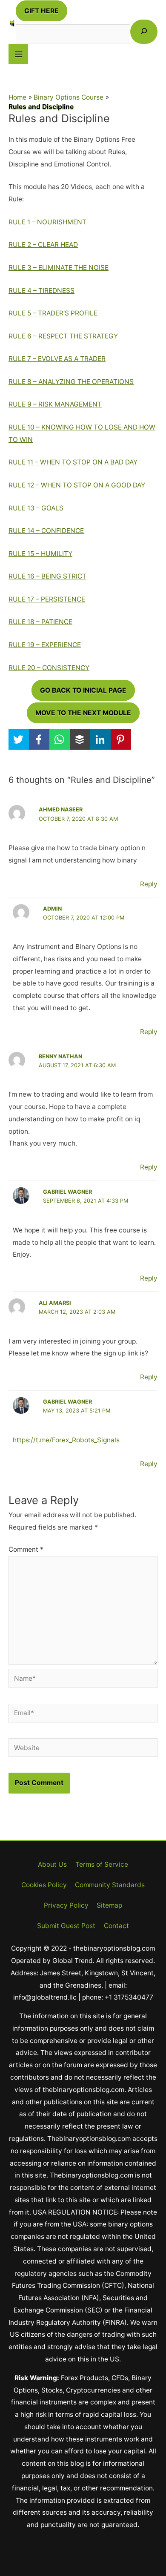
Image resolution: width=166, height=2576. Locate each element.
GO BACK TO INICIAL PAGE (83, 690)
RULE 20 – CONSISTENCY (49, 668)
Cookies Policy (44, 1885)
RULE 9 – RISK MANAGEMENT (55, 404)
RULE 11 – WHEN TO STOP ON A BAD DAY (73, 462)
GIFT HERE (41, 11)
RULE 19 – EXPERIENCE (45, 645)
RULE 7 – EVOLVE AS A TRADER (57, 359)
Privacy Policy (66, 1905)
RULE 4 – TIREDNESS (41, 291)
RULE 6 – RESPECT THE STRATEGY (63, 336)
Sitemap (109, 1905)
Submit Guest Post (66, 1926)
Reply (149, 884)
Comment (26, 1549)
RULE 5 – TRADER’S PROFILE (53, 313)
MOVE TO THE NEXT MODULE (83, 713)
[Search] (144, 32)
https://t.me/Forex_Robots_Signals (66, 1440)
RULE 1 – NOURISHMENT (47, 222)
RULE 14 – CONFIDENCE (46, 531)
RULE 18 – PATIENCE (40, 622)
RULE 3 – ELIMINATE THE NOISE (59, 268)
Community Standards (110, 1885)
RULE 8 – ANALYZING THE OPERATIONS (71, 382)
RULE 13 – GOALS (36, 508)
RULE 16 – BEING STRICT (47, 576)
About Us (52, 1864)
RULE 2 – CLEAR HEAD (43, 245)
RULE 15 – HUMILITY (40, 554)
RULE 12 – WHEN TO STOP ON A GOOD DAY (77, 485)
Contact (116, 1926)
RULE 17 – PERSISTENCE (47, 599)
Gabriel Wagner (67, 1192)
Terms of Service (102, 1864)
